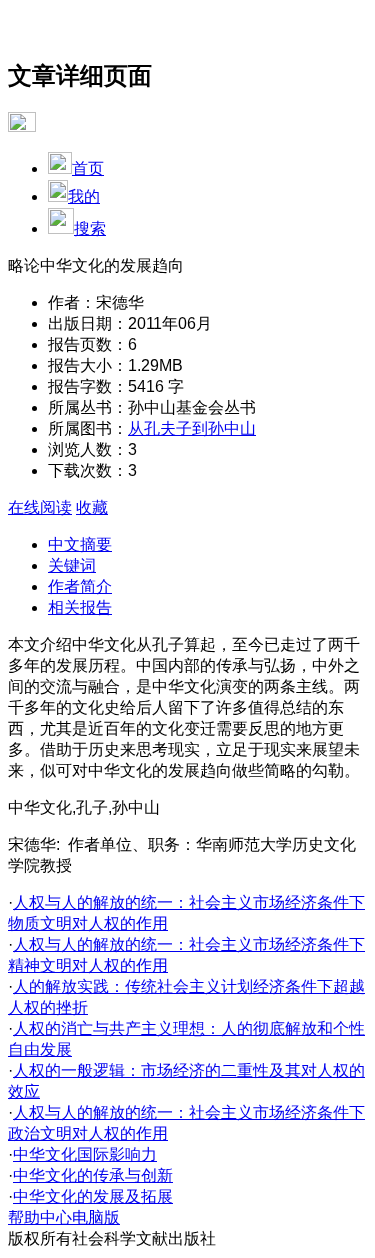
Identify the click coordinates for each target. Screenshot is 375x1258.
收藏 (92, 507)
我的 (84, 196)
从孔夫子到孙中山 (192, 428)
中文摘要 (80, 544)
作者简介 (80, 586)
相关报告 (80, 607)
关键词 (72, 565)
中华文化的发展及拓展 (93, 1196)
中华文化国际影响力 (85, 1154)
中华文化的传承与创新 (93, 1175)
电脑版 (96, 1217)
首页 (88, 168)
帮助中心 (40, 1217)
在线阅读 (40, 507)
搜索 (90, 228)
